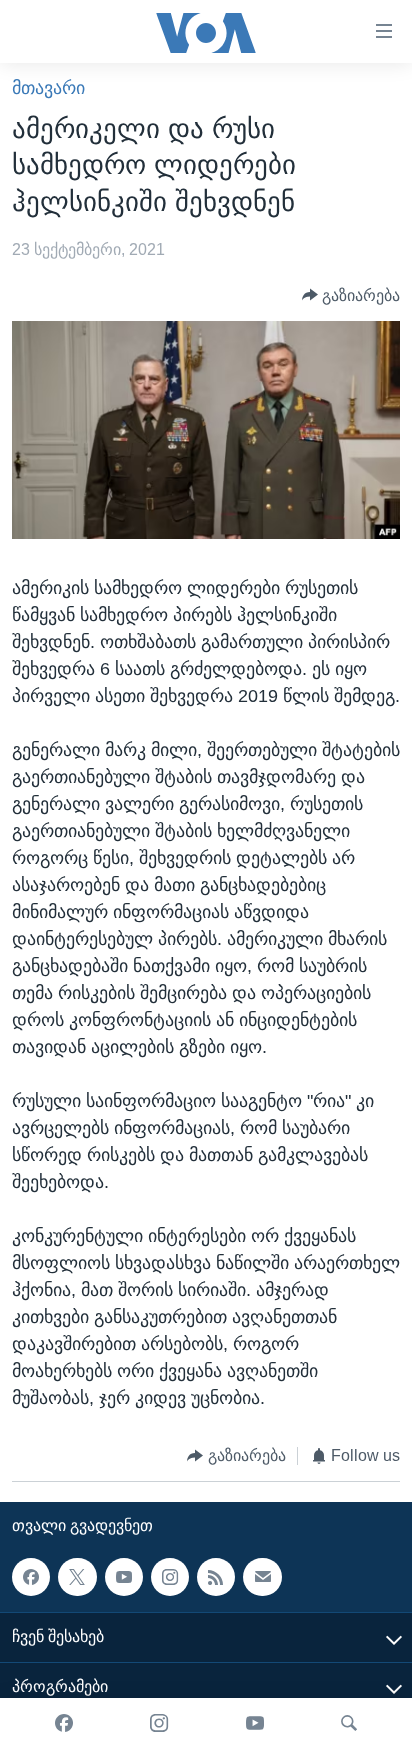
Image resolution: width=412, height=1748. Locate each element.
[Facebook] (64, 1723)
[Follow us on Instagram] (170, 1576)
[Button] (351, 295)
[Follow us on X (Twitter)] (77, 1576)
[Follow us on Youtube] (124, 1576)
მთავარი (48, 88)
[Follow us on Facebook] (31, 1576)
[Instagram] (159, 1723)
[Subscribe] (262, 1576)
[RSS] (216, 1576)
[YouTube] (255, 1723)
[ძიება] (349, 1723)
